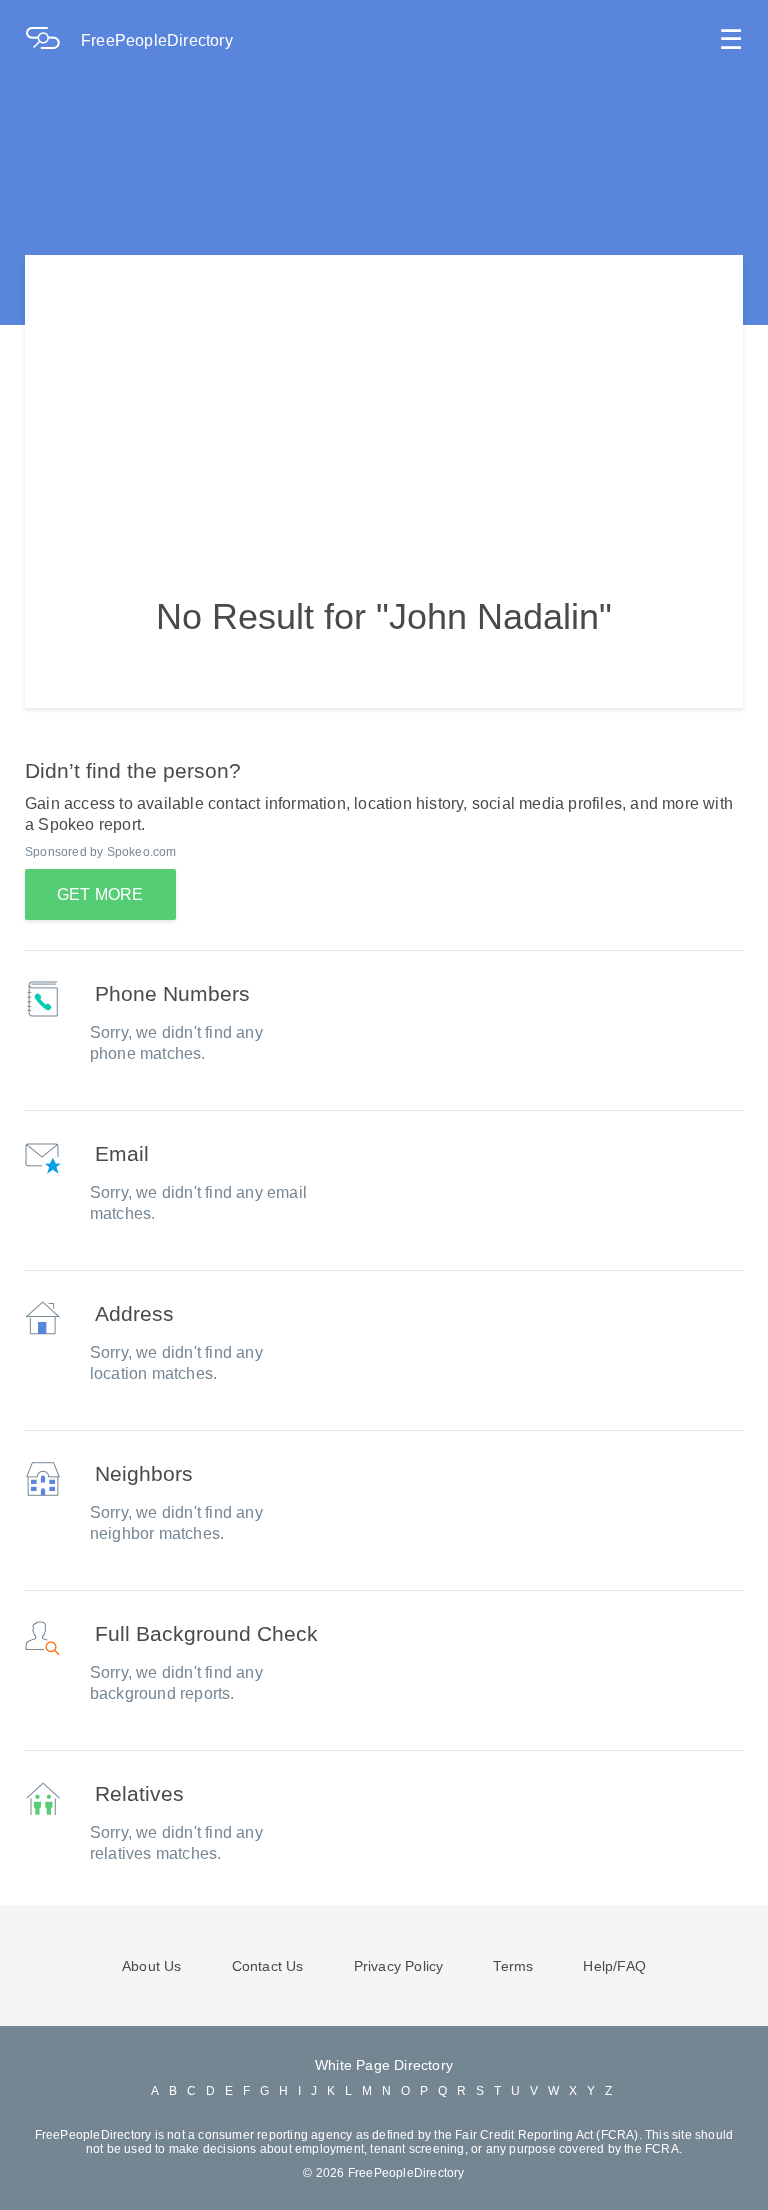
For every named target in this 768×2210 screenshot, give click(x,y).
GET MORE (100, 894)
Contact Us (268, 1966)
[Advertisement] (384, 395)
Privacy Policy (399, 1966)
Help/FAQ (614, 1966)
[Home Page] (53, 40)
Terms (513, 1966)
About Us (152, 1966)
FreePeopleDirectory (157, 40)
